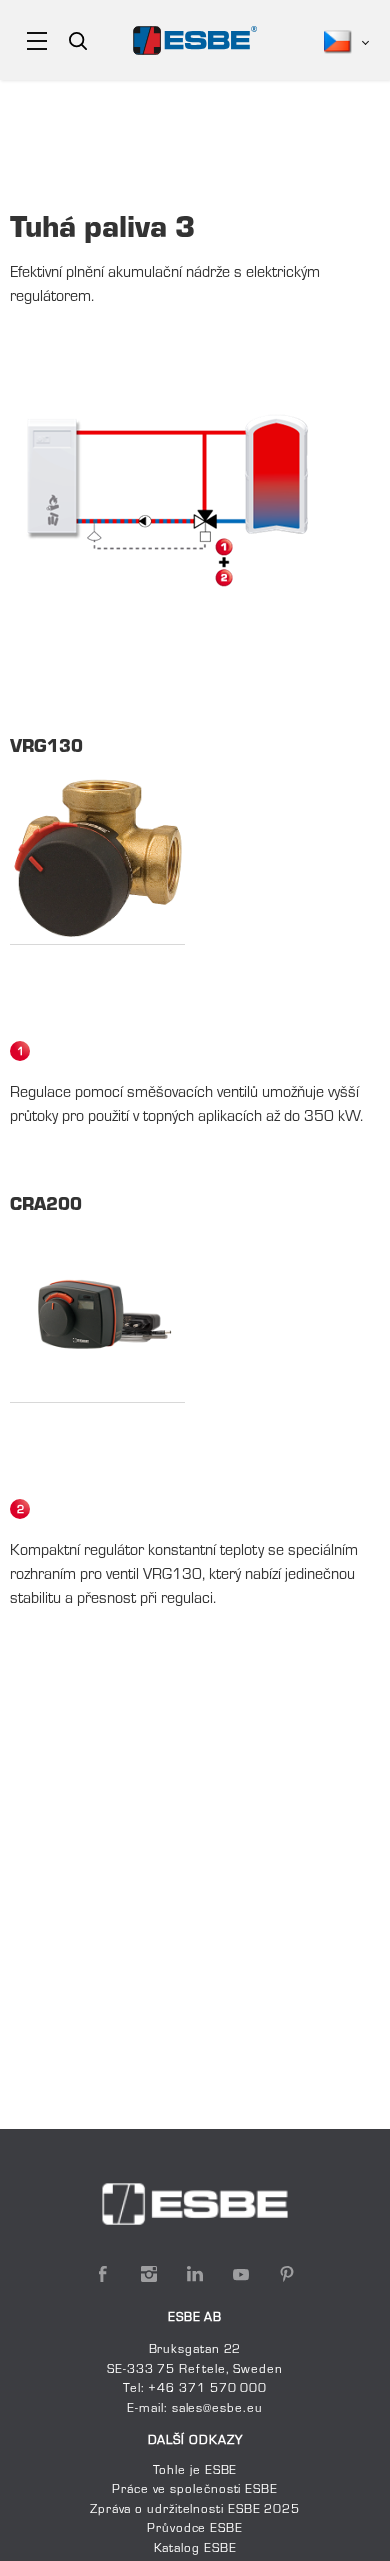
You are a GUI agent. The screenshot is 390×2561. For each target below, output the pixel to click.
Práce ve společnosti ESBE (195, 2490)
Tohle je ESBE (195, 2471)
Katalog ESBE (195, 2549)
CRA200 (46, 1206)
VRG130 (46, 748)
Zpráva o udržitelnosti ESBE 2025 (195, 2510)
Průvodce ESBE (195, 2529)
